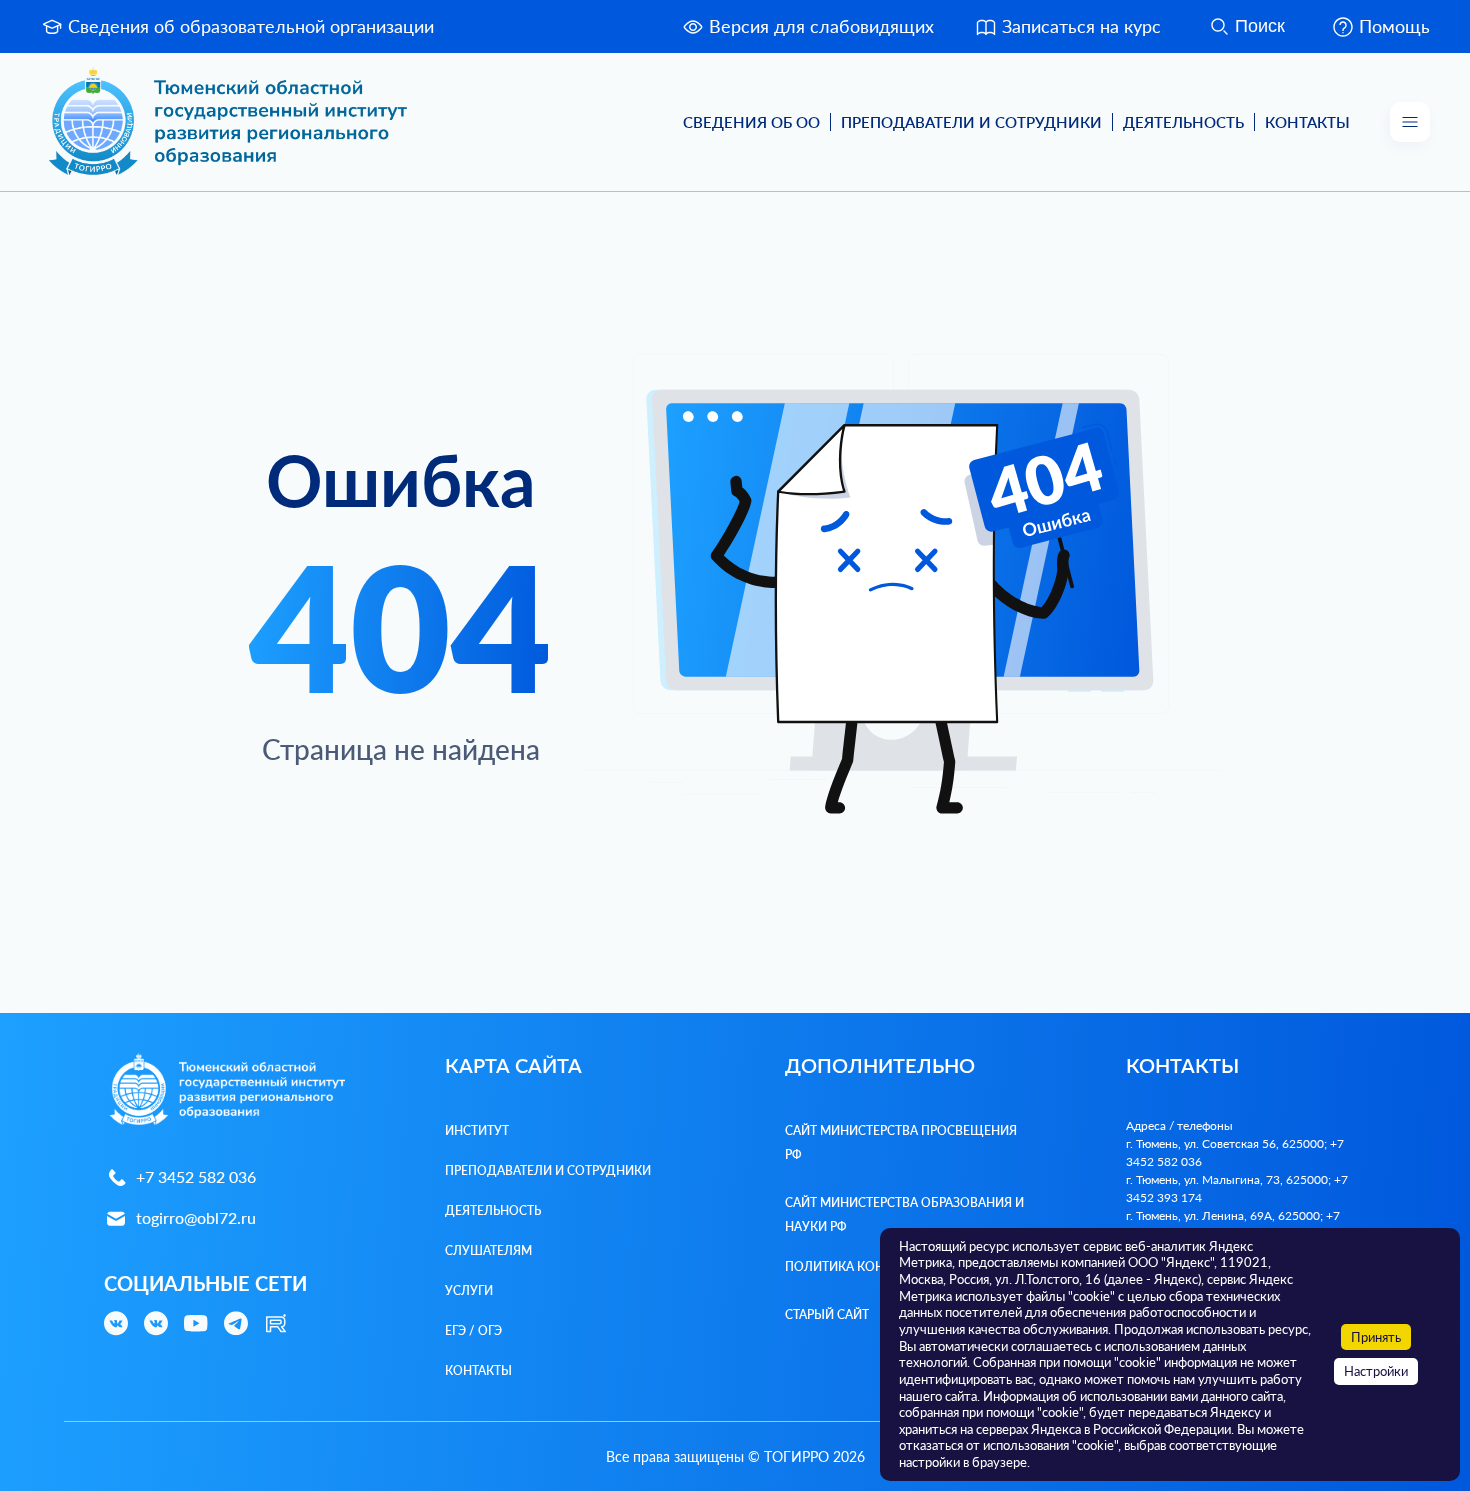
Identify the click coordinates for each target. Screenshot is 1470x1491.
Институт (477, 1130)
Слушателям (488, 1250)
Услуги (469, 1290)
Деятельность (1183, 122)
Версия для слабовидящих (821, 26)
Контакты (1307, 122)
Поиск (1260, 26)
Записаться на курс (1081, 26)
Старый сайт (827, 1314)
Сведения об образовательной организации (251, 26)
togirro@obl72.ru (196, 1217)
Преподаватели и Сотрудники (971, 122)
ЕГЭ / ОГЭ (473, 1330)
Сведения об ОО (751, 122)
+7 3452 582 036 (196, 1176)
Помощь (1394, 26)
